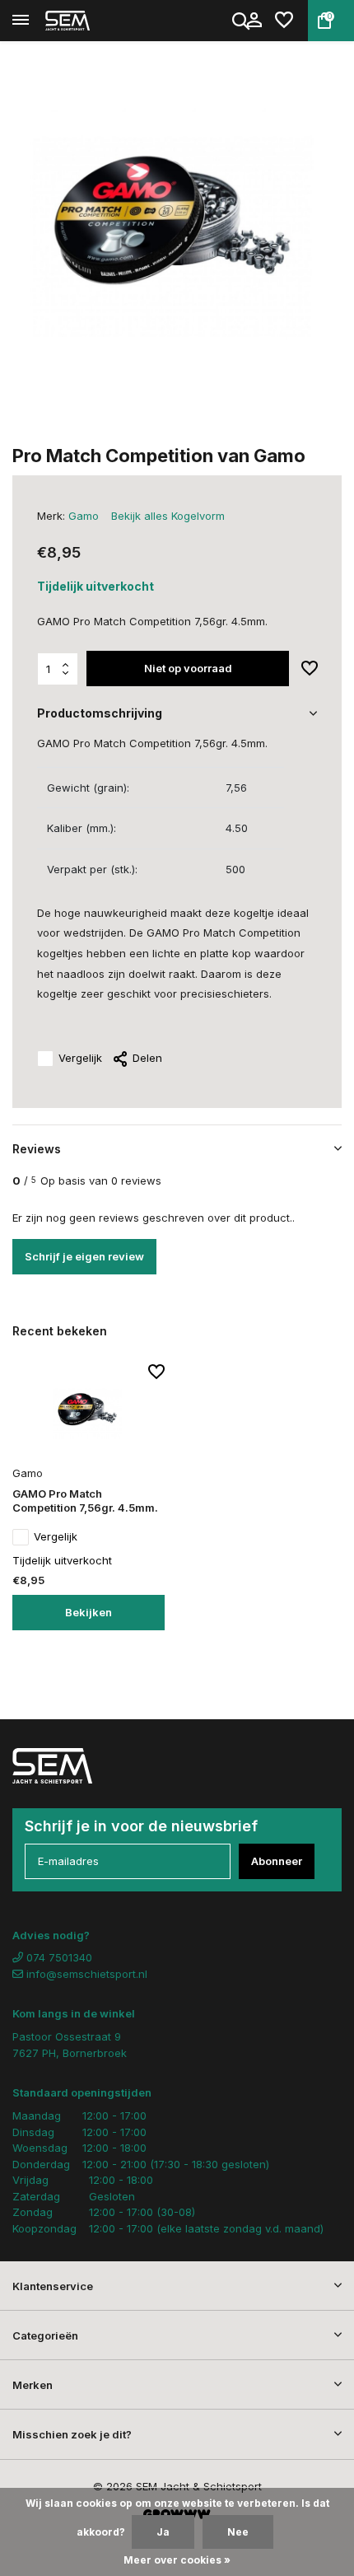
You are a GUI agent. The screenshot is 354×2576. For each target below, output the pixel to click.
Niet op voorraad (188, 668)
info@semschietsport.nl (87, 1974)
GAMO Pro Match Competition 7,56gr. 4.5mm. (85, 1501)
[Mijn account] (254, 21)
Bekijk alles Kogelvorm (168, 516)
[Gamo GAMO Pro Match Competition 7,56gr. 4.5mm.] (88, 1412)
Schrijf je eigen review (84, 1256)
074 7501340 (58, 1957)
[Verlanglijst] (284, 21)
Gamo (84, 516)
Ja (163, 2532)
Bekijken (88, 1612)
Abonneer (277, 1861)
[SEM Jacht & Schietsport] (87, 21)
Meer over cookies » (177, 2560)
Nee (238, 2532)
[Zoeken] (242, 21)
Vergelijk (80, 1058)
